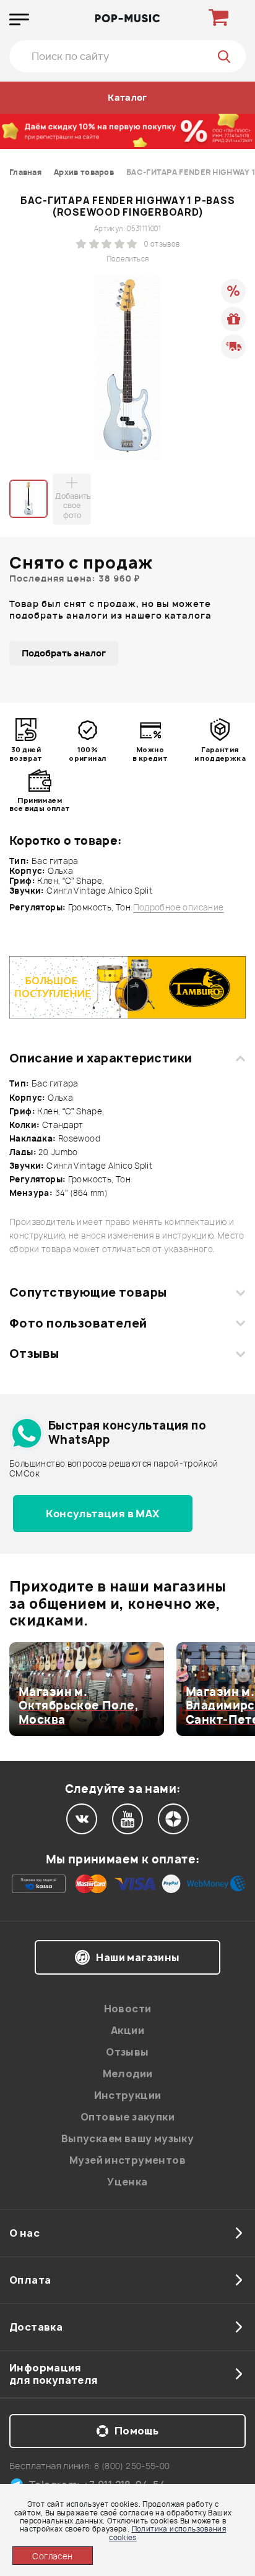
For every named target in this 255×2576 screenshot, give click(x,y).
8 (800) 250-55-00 (132, 2466)
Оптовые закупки (127, 2117)
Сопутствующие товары (88, 1292)
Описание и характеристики (101, 1058)
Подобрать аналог (64, 653)
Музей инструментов (127, 2160)
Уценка (127, 2182)
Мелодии (128, 2074)
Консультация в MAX (102, 1514)
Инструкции (128, 2095)
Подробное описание (179, 908)
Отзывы (34, 1354)
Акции (127, 2030)
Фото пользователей (78, 1323)
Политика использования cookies (167, 2533)
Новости (128, 2009)
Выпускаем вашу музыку (127, 2138)
